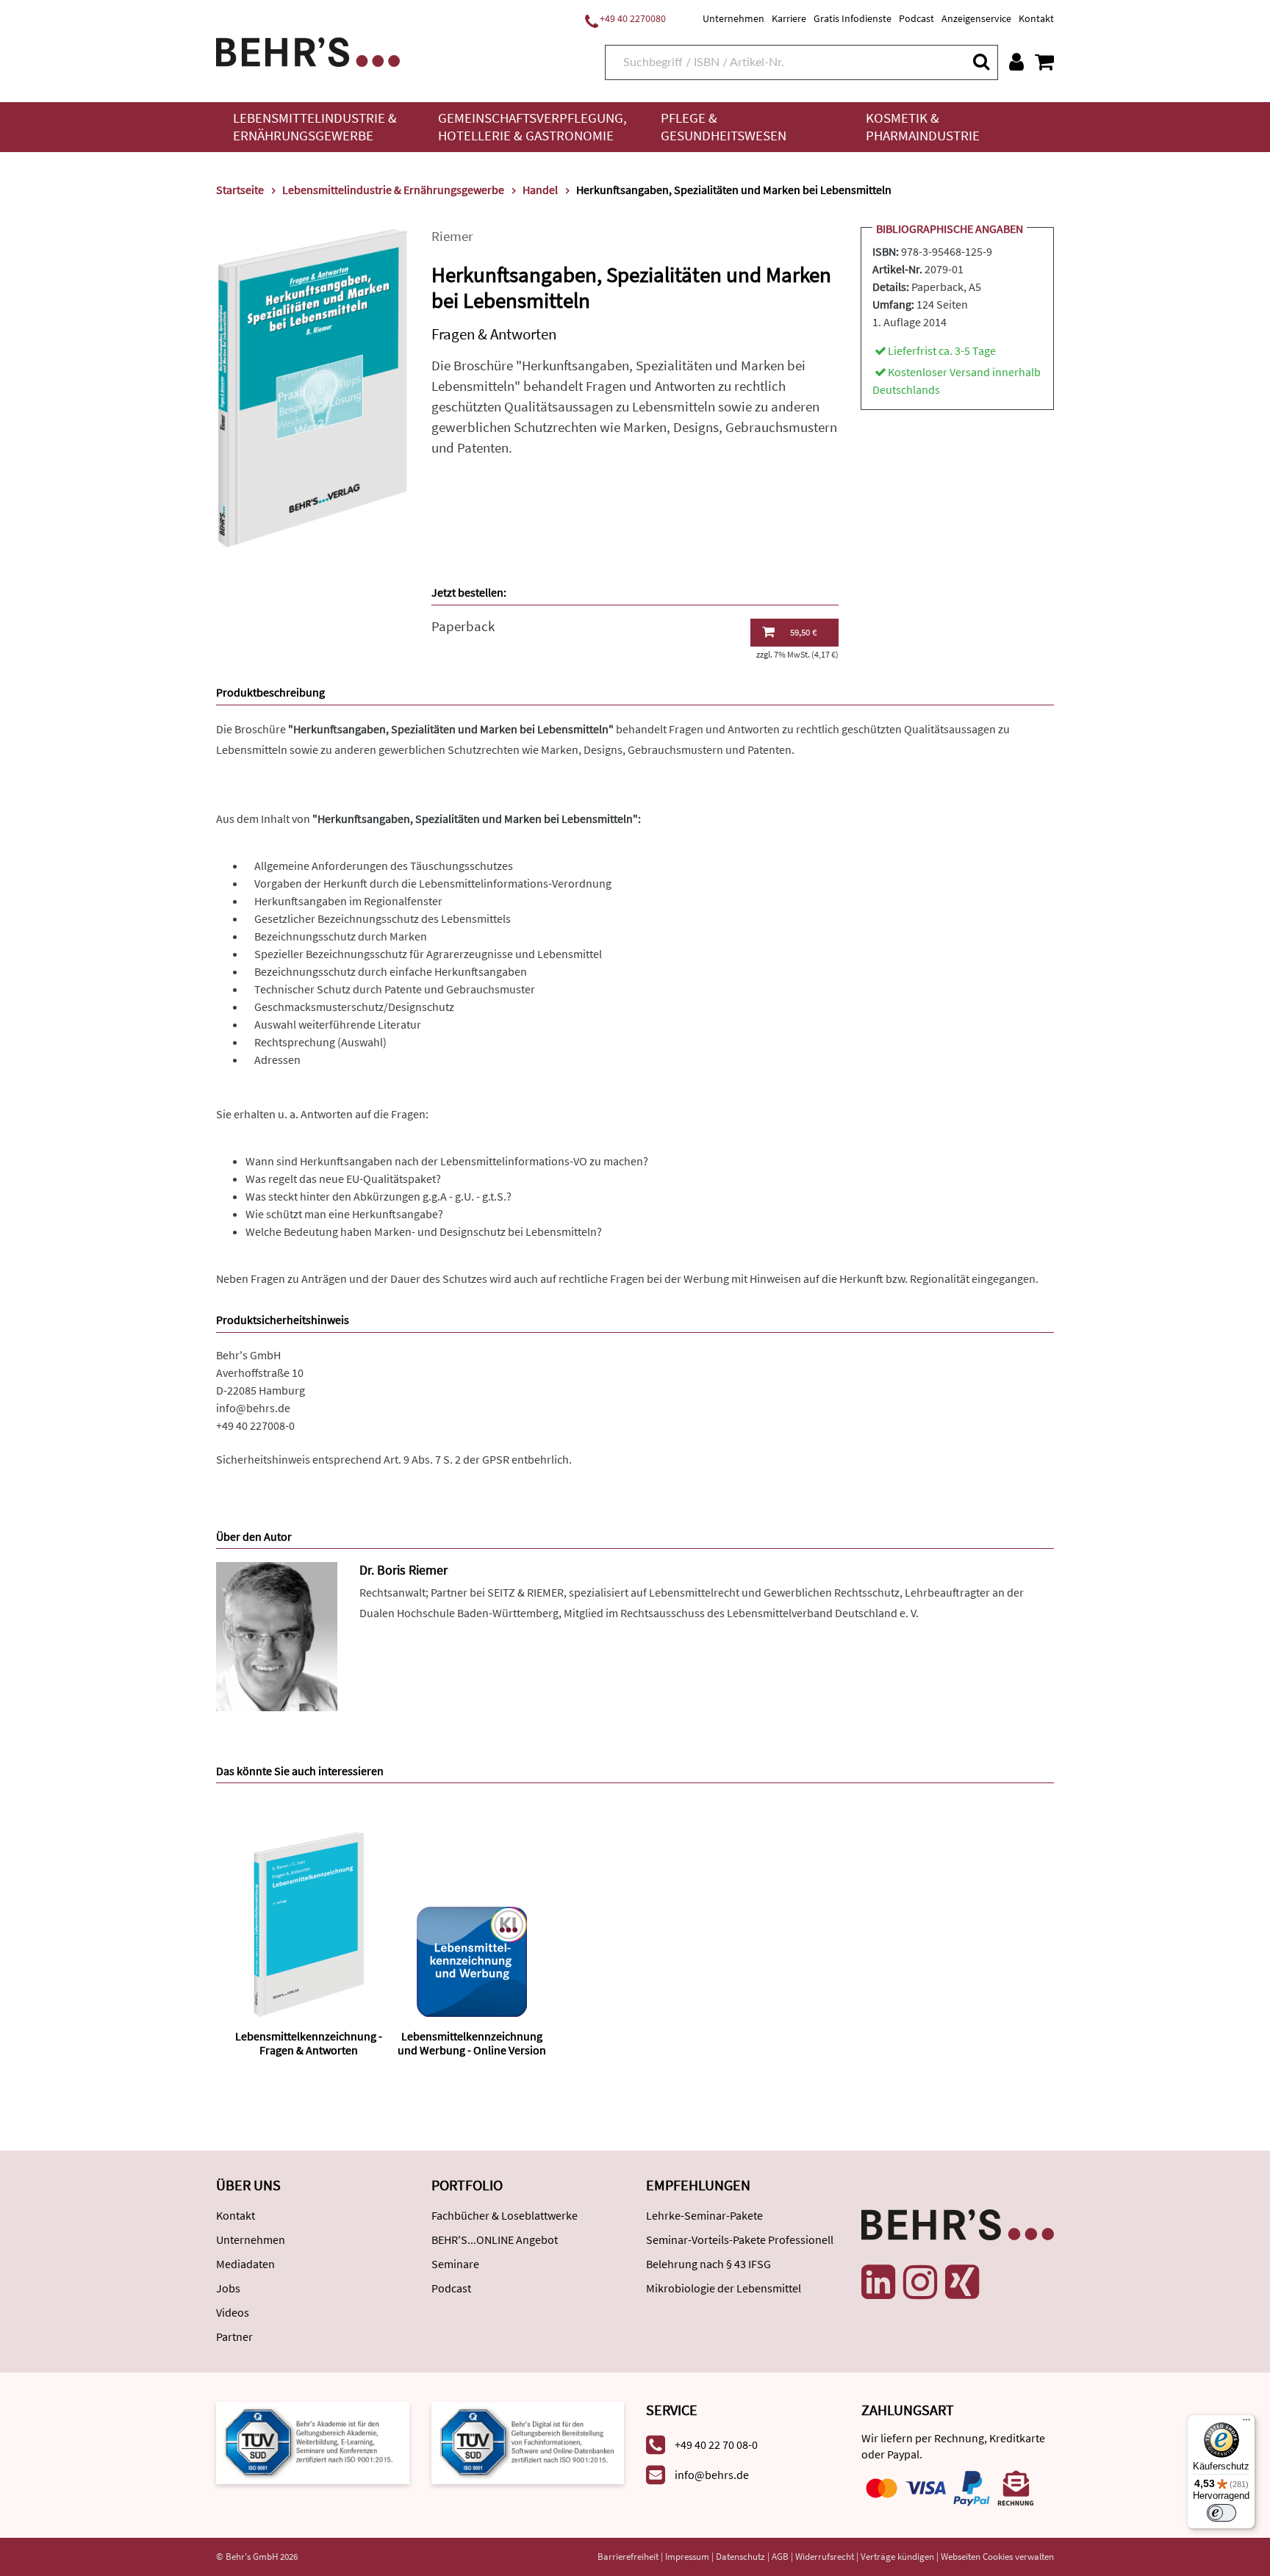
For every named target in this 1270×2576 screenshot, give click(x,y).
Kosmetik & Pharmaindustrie (923, 127)
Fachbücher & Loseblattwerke (505, 2215)
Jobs (228, 2288)
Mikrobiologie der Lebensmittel (724, 2288)
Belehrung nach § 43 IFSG (708, 2264)
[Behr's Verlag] (308, 50)
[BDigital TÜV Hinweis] (313, 2442)
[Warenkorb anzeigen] (1044, 62)
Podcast (916, 18)
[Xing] (962, 2282)
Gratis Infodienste (853, 18)
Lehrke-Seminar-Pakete (704, 2215)
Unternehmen (733, 18)
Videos (233, 2312)
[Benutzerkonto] (1016, 62)
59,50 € (803, 632)
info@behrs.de (253, 1408)
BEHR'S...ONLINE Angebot (495, 2239)
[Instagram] (920, 2282)
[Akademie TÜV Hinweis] (528, 2442)
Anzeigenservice (976, 18)
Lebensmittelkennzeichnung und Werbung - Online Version (472, 2043)
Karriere (789, 18)
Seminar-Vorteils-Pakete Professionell (740, 2239)
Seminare (455, 2264)
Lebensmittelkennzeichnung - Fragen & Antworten (309, 2043)
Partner (234, 2336)
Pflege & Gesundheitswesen (724, 127)
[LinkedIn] (878, 2282)
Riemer (452, 236)
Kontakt (1036, 18)
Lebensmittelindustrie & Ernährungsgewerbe (315, 127)
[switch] (1221, 2513)
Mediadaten (245, 2264)
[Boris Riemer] (277, 1635)
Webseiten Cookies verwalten (997, 2557)
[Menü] (1246, 2423)
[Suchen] (980, 61)
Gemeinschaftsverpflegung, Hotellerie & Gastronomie (532, 127)
